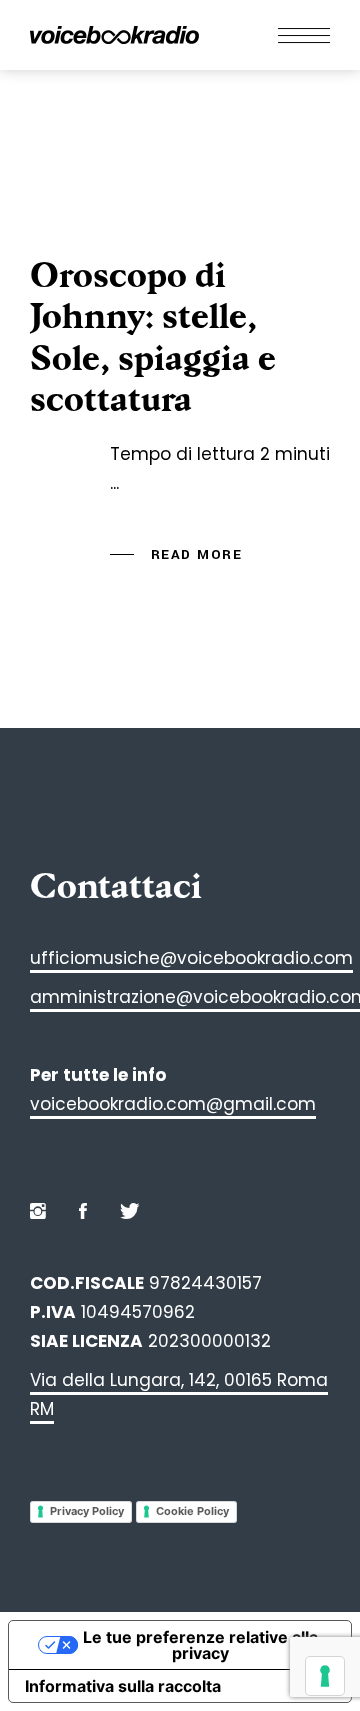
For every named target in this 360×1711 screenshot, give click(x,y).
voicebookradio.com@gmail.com (173, 1104)
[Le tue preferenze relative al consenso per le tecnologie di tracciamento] (325, 1676)
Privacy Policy (87, 1511)
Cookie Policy (192, 1511)
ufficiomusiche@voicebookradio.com (191, 958)
